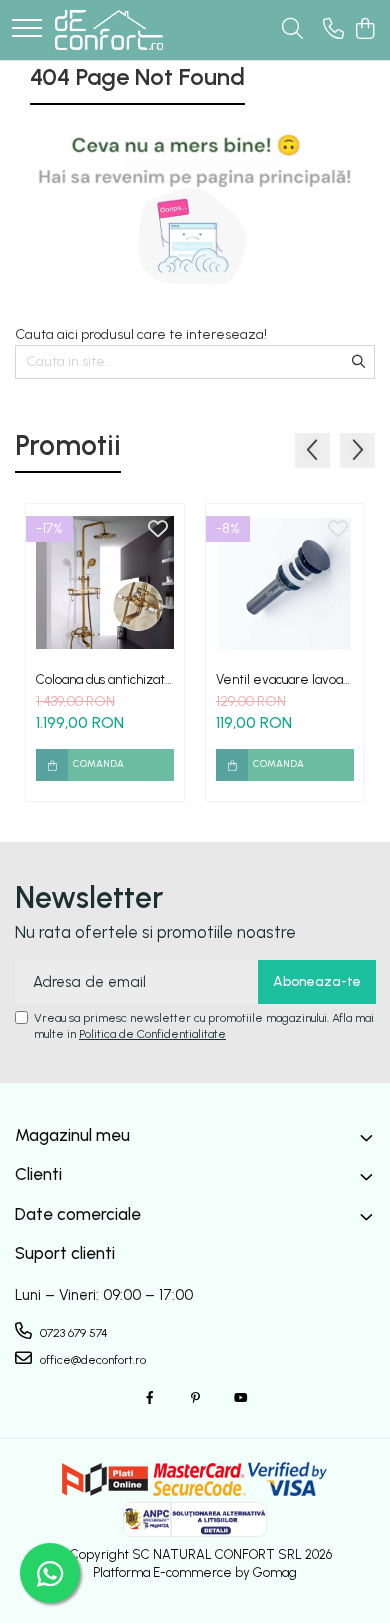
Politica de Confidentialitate (152, 1034)
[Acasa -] (109, 30)
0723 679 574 (72, 1333)
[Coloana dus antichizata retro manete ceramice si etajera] (105, 583)
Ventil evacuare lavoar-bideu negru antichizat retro (285, 679)
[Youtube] (240, 1398)
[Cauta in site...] (292, 30)
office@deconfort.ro (91, 1360)
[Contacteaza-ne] (333, 30)
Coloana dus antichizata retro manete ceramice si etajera (104, 679)
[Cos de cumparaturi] (364, 30)
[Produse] (27, 29)
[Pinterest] (195, 1398)
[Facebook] (150, 1398)
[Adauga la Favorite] (158, 530)
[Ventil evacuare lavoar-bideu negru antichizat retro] (285, 583)
